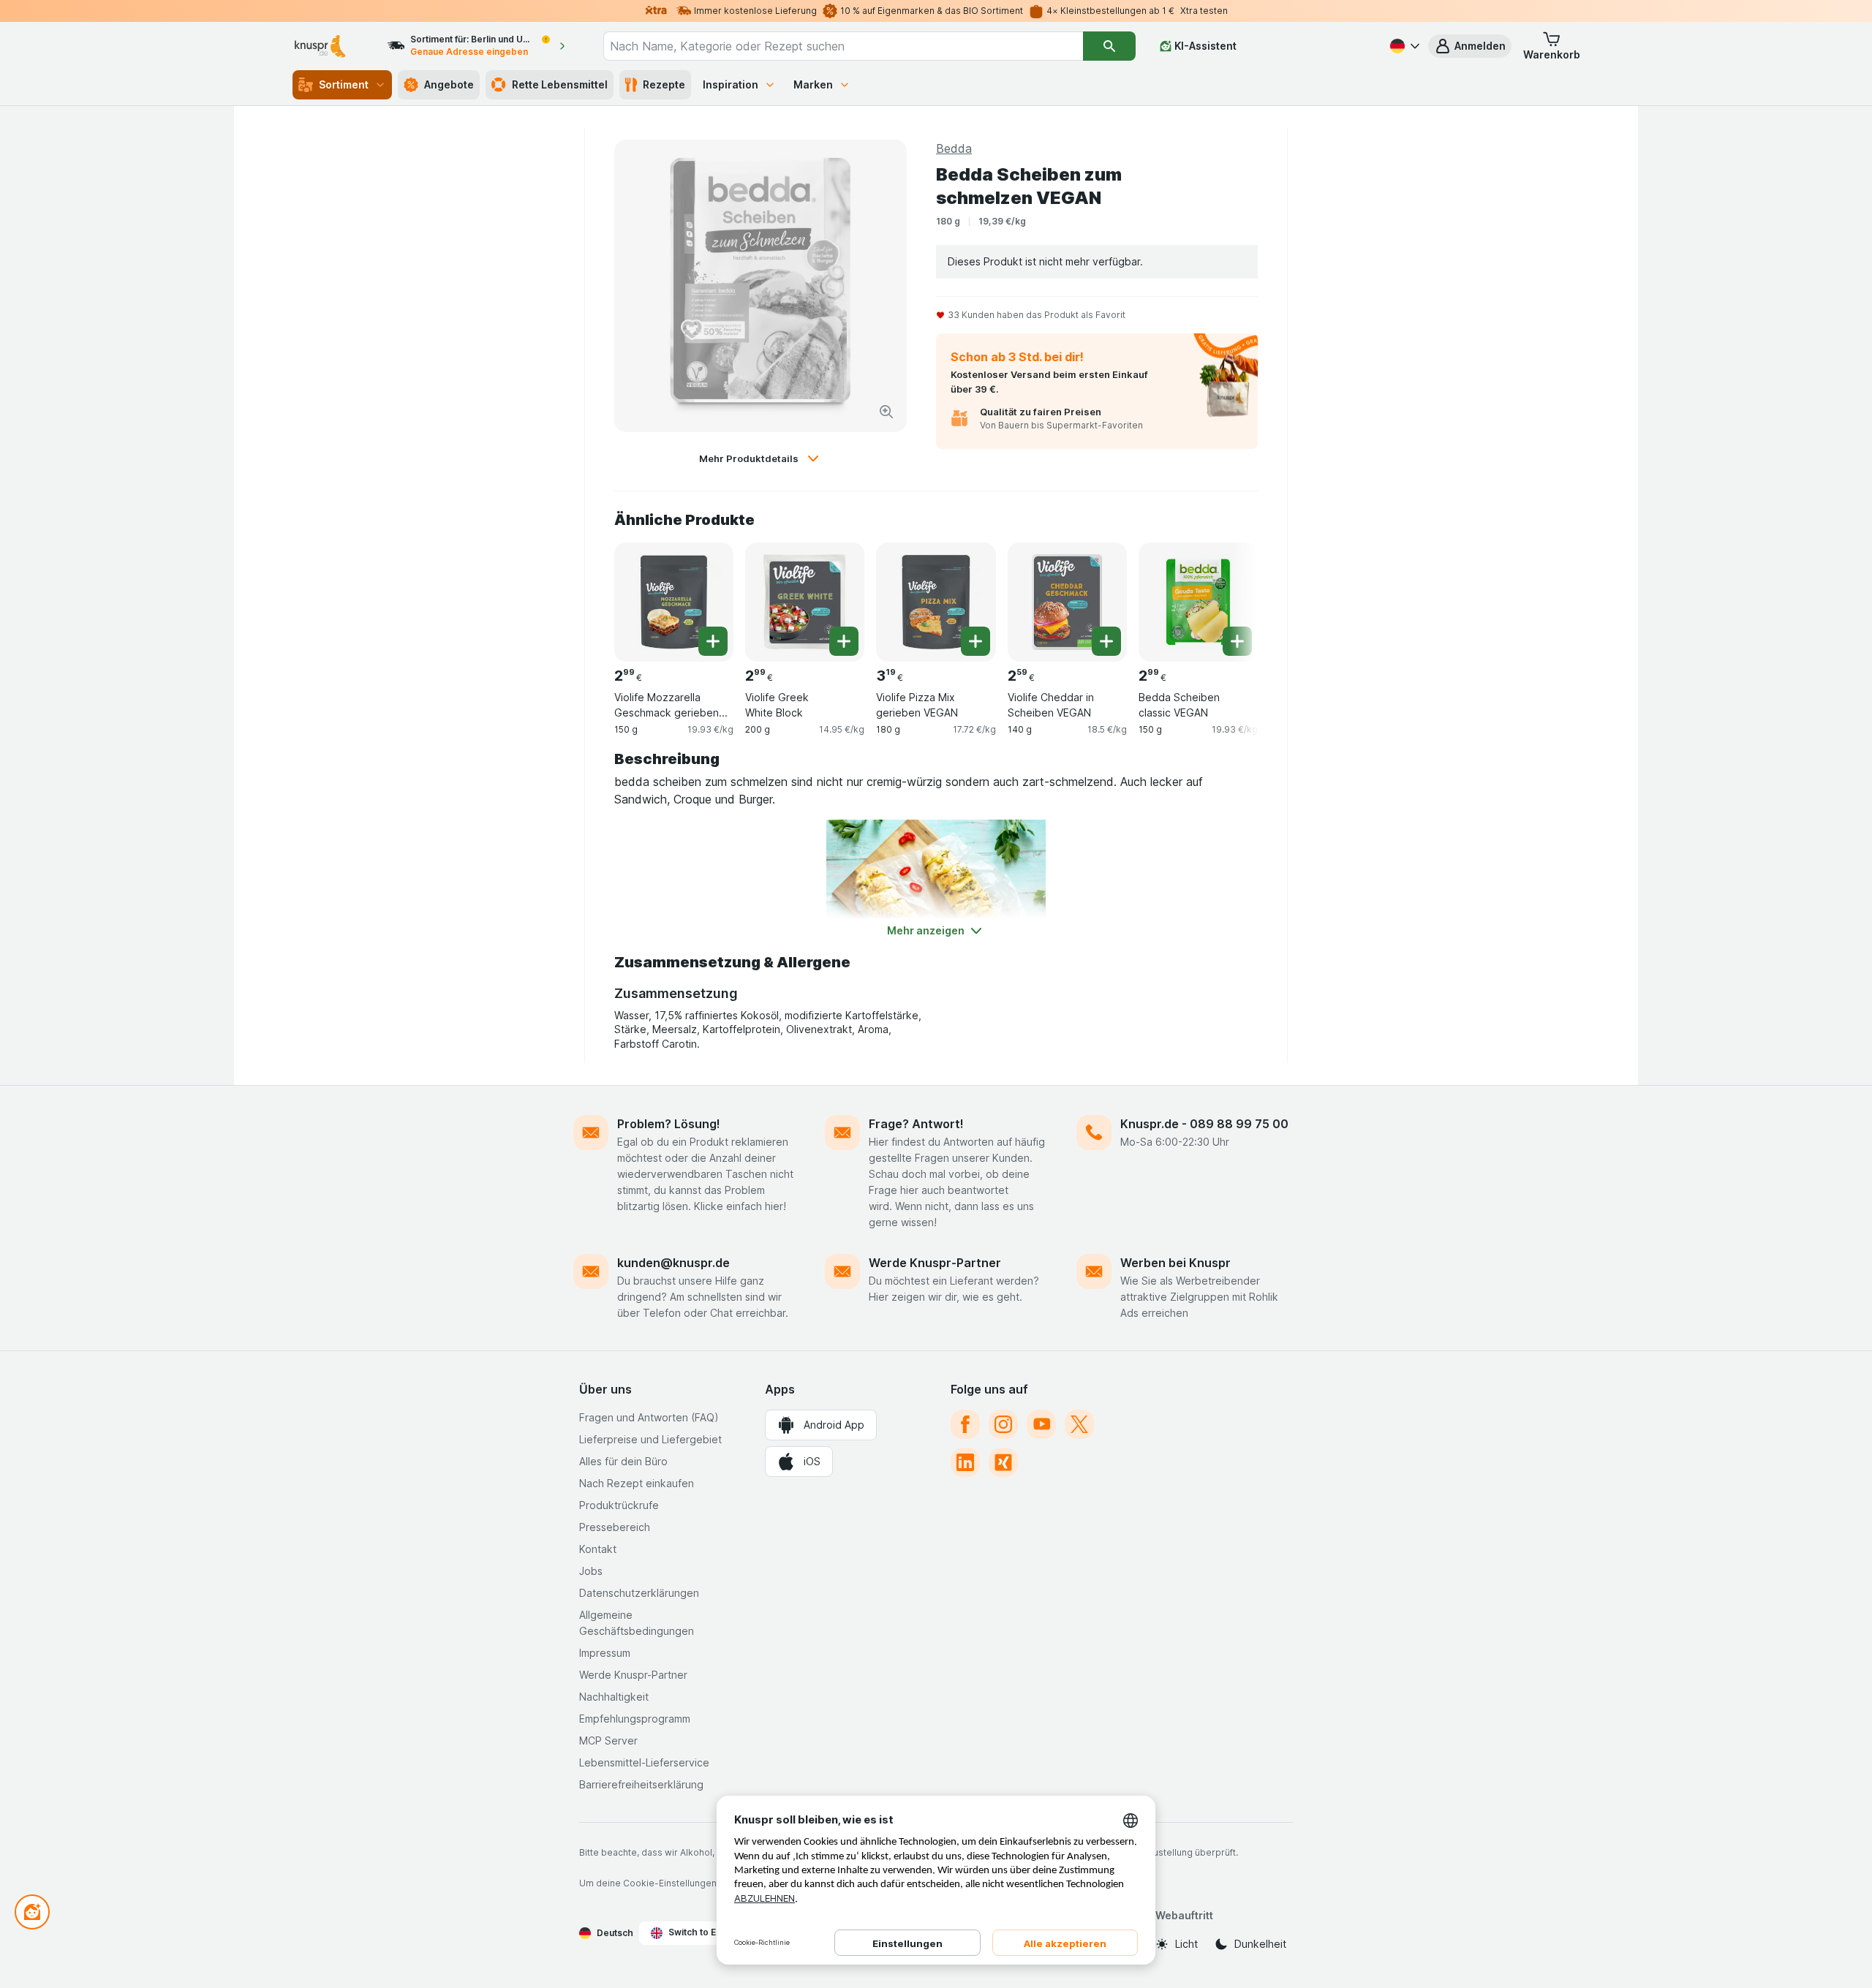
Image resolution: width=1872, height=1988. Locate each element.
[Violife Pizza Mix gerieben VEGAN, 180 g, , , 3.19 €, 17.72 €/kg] (936, 602)
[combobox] (843, 46)
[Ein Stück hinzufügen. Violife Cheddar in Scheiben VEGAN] (1106, 641)
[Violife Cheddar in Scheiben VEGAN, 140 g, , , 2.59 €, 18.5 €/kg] (1067, 602)
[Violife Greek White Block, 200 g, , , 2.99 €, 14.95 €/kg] (805, 602)
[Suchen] (1109, 46)
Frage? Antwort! (916, 1124)
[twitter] (1079, 1424)
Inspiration (731, 84)
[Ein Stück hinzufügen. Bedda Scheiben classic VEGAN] (1237, 641)
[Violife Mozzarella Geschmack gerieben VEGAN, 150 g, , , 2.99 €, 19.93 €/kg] (674, 602)
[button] (1470, 46)
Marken (813, 84)
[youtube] (1041, 1424)
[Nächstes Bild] (1228, 597)
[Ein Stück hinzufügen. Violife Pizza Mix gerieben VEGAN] (975, 641)
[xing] (1003, 1462)
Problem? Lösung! (669, 1124)
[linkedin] (965, 1462)
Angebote (449, 84)
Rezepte (664, 84)
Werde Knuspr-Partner (935, 1263)
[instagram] (1003, 1424)
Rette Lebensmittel (560, 84)
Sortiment (344, 84)
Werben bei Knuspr (1175, 1263)
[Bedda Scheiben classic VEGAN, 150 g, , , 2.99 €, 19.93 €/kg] (1198, 602)
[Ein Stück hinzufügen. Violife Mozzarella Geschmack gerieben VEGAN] (713, 641)
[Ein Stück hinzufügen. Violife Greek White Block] (844, 641)
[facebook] (965, 1424)
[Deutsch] (1403, 46)
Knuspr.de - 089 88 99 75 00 (1204, 1124)
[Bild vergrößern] (886, 412)
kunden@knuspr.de (673, 1263)
